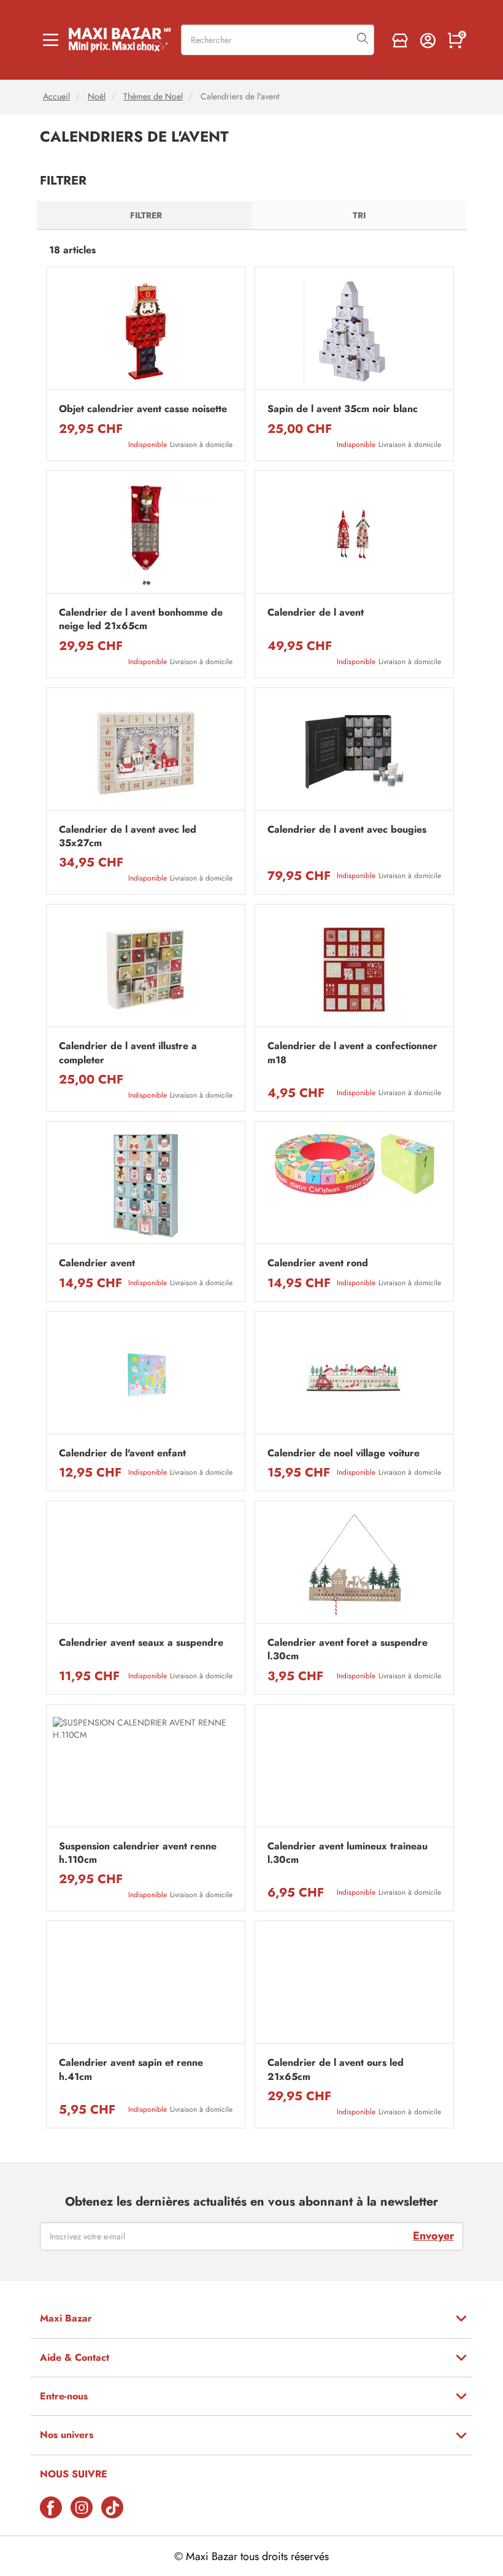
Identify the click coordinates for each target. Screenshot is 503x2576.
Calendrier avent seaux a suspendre (141, 1643)
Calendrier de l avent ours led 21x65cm (336, 2070)
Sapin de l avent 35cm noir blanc (343, 409)
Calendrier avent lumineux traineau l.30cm (347, 1853)
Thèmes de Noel (153, 97)
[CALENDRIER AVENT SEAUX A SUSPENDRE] (146, 1565)
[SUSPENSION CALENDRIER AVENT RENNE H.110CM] (146, 1769)
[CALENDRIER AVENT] (146, 1186)
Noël (97, 97)
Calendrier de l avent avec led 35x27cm (128, 836)
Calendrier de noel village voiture (344, 1453)
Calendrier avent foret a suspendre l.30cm (347, 1649)
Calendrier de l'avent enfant (122, 1453)
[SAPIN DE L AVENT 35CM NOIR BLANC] (354, 331)
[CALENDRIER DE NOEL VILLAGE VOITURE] (354, 1376)
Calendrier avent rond (318, 1263)
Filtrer (146, 215)
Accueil (56, 97)
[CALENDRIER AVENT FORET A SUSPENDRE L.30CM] (354, 1565)
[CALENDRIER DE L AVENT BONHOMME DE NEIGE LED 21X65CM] (146, 535)
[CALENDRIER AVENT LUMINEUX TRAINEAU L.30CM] (354, 1769)
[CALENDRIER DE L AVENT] (354, 535)
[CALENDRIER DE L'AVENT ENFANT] (146, 1376)
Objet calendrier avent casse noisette (143, 409)
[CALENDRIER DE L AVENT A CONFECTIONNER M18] (354, 969)
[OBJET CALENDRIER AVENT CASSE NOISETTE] (146, 331)
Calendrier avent (97, 1263)
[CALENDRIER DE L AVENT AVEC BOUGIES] (354, 752)
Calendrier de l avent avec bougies (347, 830)
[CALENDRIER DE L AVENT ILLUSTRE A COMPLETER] (146, 969)
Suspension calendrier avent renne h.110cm (138, 1853)
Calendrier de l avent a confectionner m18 (352, 1053)
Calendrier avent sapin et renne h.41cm (131, 2070)
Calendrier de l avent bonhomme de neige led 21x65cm (141, 619)
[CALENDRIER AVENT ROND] (354, 1186)
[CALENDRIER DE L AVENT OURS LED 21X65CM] (354, 1985)
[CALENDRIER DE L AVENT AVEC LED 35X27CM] (146, 752)
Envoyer (433, 2236)
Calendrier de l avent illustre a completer (128, 1053)
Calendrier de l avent (316, 613)
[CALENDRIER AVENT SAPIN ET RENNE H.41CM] (146, 1985)
